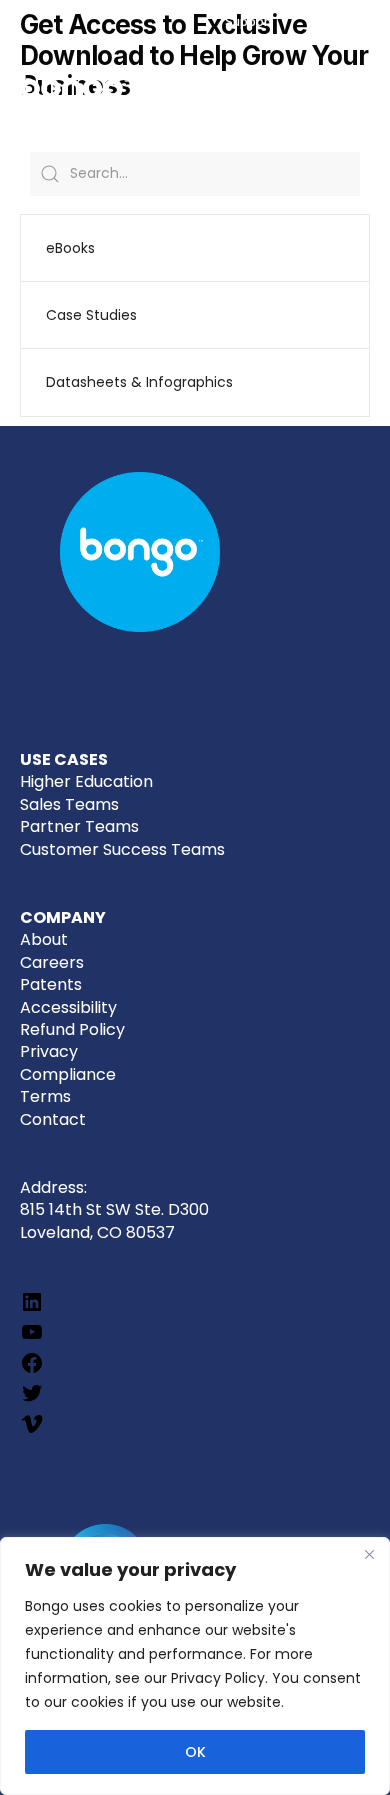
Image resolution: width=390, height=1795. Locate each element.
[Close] (369, 1554)
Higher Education (86, 781)
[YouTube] (32, 1338)
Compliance (68, 1074)
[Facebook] (32, 1369)
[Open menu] (353, 91)
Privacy (49, 1051)
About (44, 939)
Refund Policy (72, 1029)
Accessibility (68, 1007)
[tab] (195, 248)
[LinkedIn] (32, 1308)
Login (345, 21)
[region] (195, 1666)
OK (195, 1752)
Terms (45, 1096)
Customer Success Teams (122, 849)
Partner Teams (79, 826)
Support (249, 21)
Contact (53, 1119)
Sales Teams (69, 804)
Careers (52, 962)
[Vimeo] (32, 1430)
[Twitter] (32, 1399)
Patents (51, 984)
